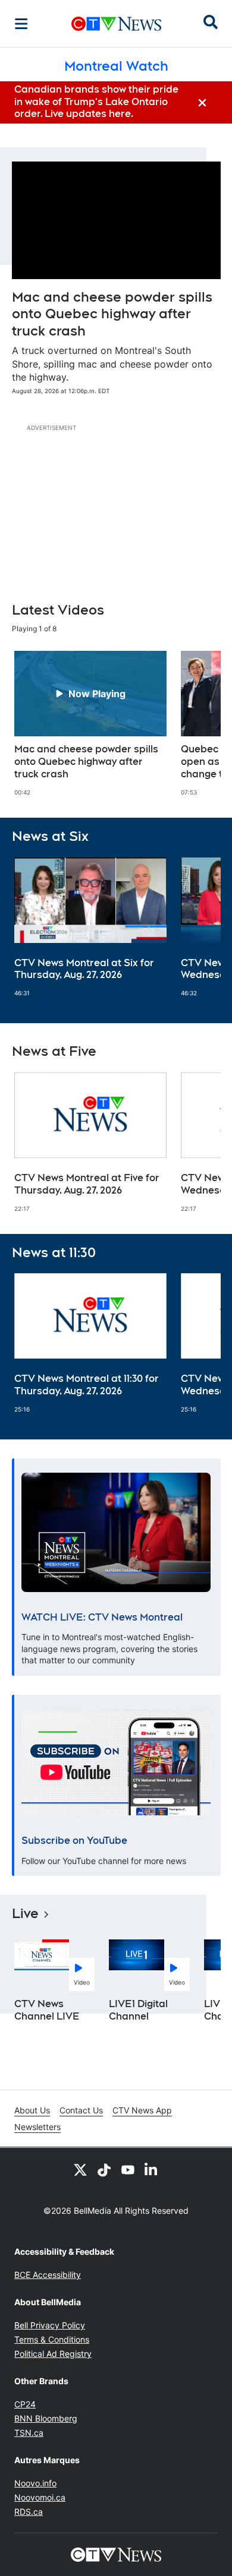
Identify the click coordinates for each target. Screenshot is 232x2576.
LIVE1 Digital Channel (138, 2010)
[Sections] (21, 24)
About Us (32, 2110)
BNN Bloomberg (46, 2418)
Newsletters (37, 2127)
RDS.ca (29, 2512)
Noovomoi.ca (40, 2497)
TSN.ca (29, 2433)
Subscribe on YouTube (74, 1841)
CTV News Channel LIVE (47, 2010)
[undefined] (90, 723)
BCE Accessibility (48, 2275)
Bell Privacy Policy (50, 2325)
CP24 (25, 2404)
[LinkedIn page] (152, 2169)
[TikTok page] (104, 2169)
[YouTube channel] (128, 2169)
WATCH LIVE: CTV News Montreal (102, 1617)
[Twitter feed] (80, 2169)
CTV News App (142, 2110)
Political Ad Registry (53, 2354)
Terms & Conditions (52, 2339)
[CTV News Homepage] (116, 24)
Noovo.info (35, 2483)
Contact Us (81, 2110)
